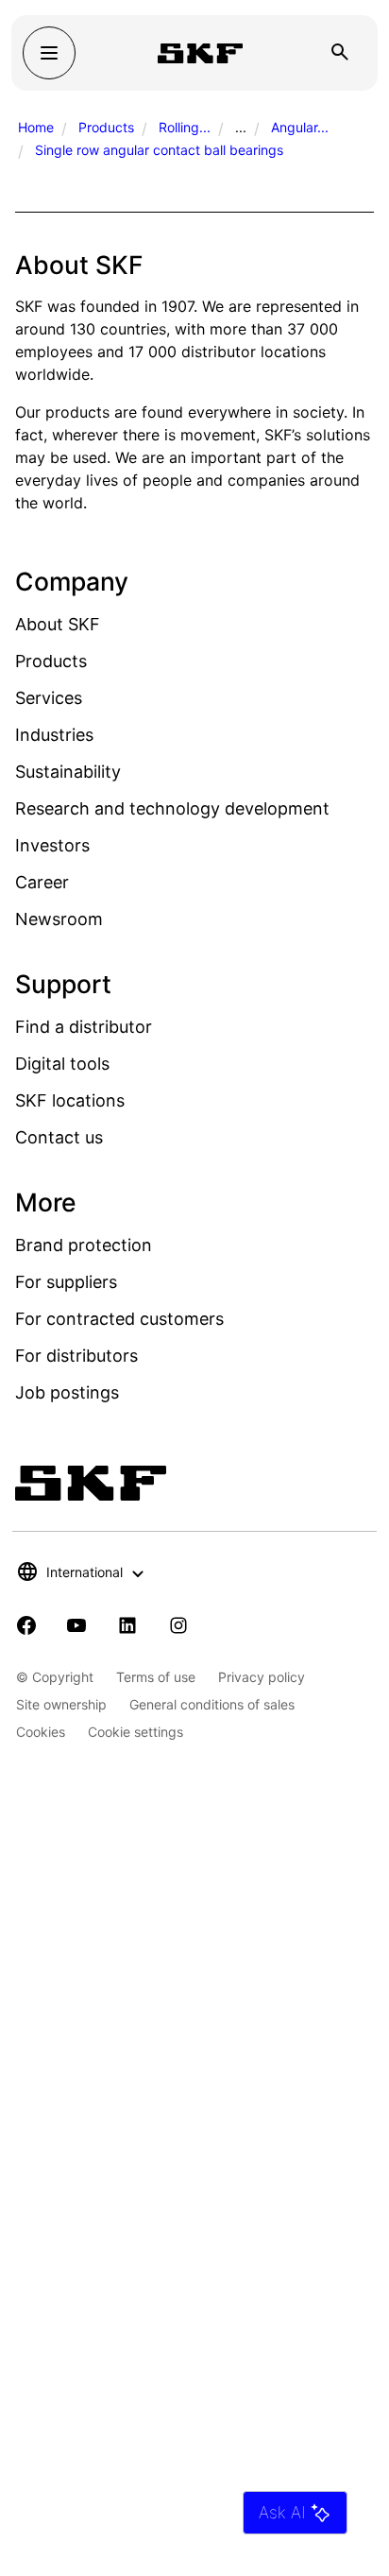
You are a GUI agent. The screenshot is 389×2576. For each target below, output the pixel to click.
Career (42, 882)
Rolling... (185, 127)
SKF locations (70, 1100)
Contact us (59, 1137)
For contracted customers (119, 1319)
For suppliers (66, 1282)
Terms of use (156, 1677)
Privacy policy (262, 1677)
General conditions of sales (212, 1704)
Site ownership (61, 1704)
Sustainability (68, 772)
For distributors (76, 1356)
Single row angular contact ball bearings (159, 150)
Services (49, 698)
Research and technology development (172, 808)
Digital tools (62, 1064)
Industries (54, 735)
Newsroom (59, 919)
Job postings (67, 1392)
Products (106, 127)
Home (36, 127)
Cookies (41, 1732)
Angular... (300, 127)
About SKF (58, 624)
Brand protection (84, 1245)
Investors (52, 845)
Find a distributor (84, 1027)
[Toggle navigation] (49, 53)
